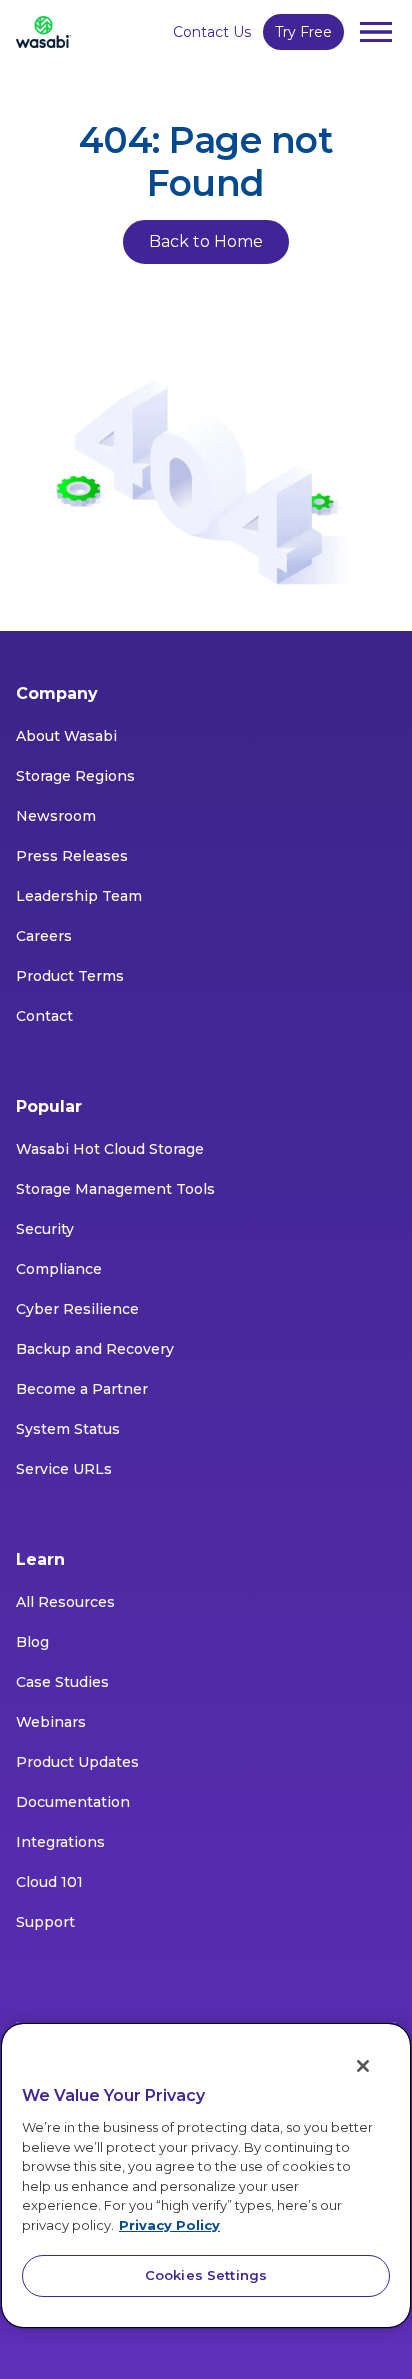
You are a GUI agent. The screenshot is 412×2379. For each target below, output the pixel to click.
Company (57, 693)
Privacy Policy (169, 2225)
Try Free (303, 32)
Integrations (60, 1842)
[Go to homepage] (43, 32)
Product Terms (70, 976)
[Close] (363, 2066)
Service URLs (64, 1469)
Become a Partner (82, 1389)
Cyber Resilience (77, 1309)
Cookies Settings (206, 2275)
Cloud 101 (49, 1882)
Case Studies (62, 1682)
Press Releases (72, 856)
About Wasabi (66, 736)
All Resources (65, 1602)
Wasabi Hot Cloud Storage (110, 1149)
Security (45, 1229)
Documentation (73, 1802)
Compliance (59, 1269)
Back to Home (206, 241)
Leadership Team (79, 896)
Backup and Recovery (95, 1349)
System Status (68, 1429)
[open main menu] (376, 32)
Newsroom (56, 816)
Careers (44, 936)
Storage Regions (75, 776)
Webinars (51, 1722)
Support (45, 1922)
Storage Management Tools (115, 1189)
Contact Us (212, 32)
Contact (44, 1016)
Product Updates (77, 1762)
